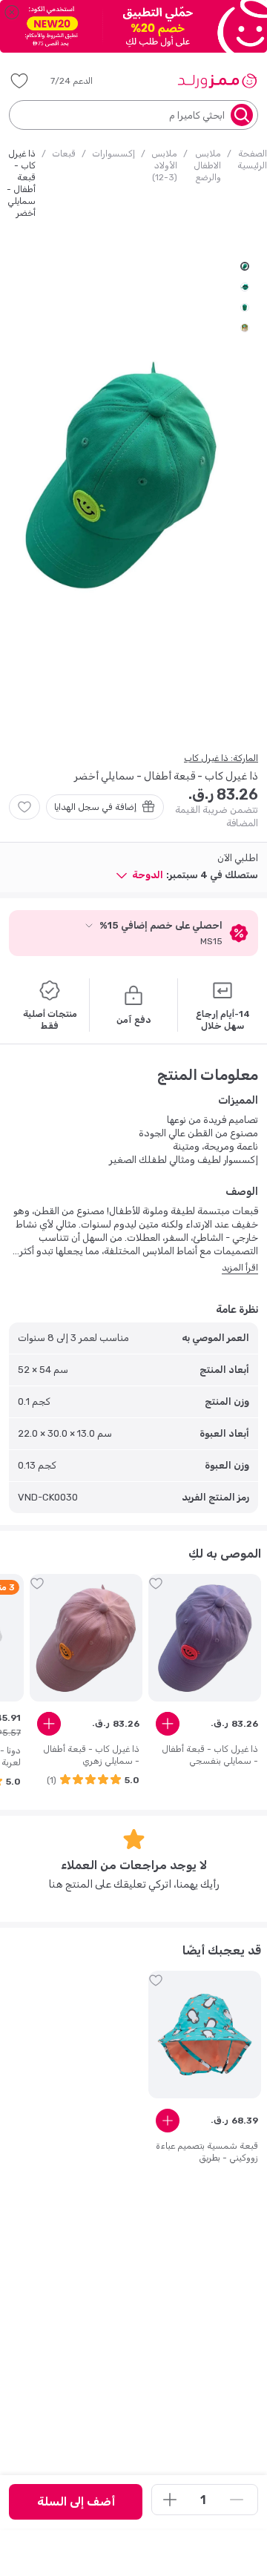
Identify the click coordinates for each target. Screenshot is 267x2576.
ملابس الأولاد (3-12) (164, 165)
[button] (82, 81)
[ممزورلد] (217, 81)
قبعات (64, 154)
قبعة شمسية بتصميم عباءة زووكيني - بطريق (207, 2152)
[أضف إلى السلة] (168, 1724)
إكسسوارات (113, 154)
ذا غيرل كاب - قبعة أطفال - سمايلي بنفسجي (210, 1755)
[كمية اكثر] (170, 2500)
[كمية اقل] (237, 2500)
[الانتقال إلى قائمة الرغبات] (24, 807)
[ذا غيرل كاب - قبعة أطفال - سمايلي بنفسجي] (205, 1638)
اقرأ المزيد (240, 1268)
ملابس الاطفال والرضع (207, 165)
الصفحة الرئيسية (252, 159)
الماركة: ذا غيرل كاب (221, 758)
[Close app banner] (12, 12)
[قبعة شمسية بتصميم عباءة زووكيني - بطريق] (205, 2035)
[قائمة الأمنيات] (19, 81)
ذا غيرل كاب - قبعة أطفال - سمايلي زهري (91, 1755)
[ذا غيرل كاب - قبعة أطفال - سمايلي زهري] (86, 1638)
